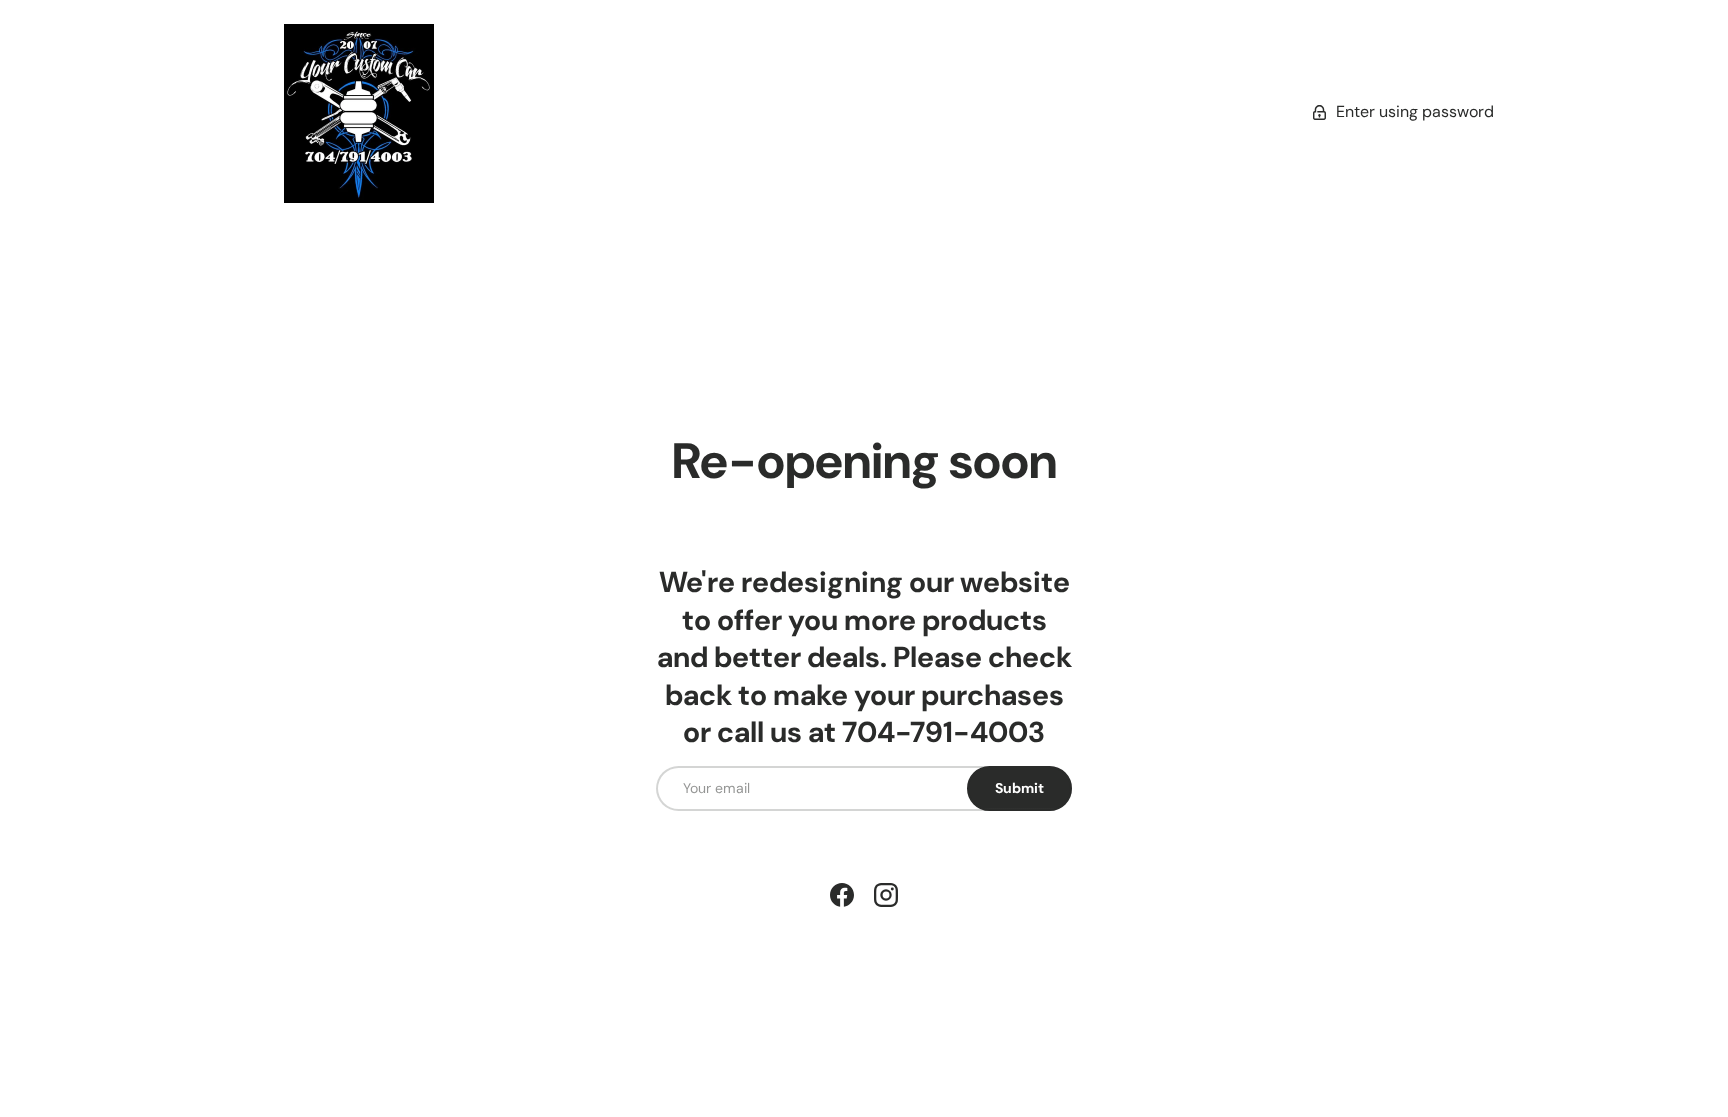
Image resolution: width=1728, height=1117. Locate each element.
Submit (1019, 788)
